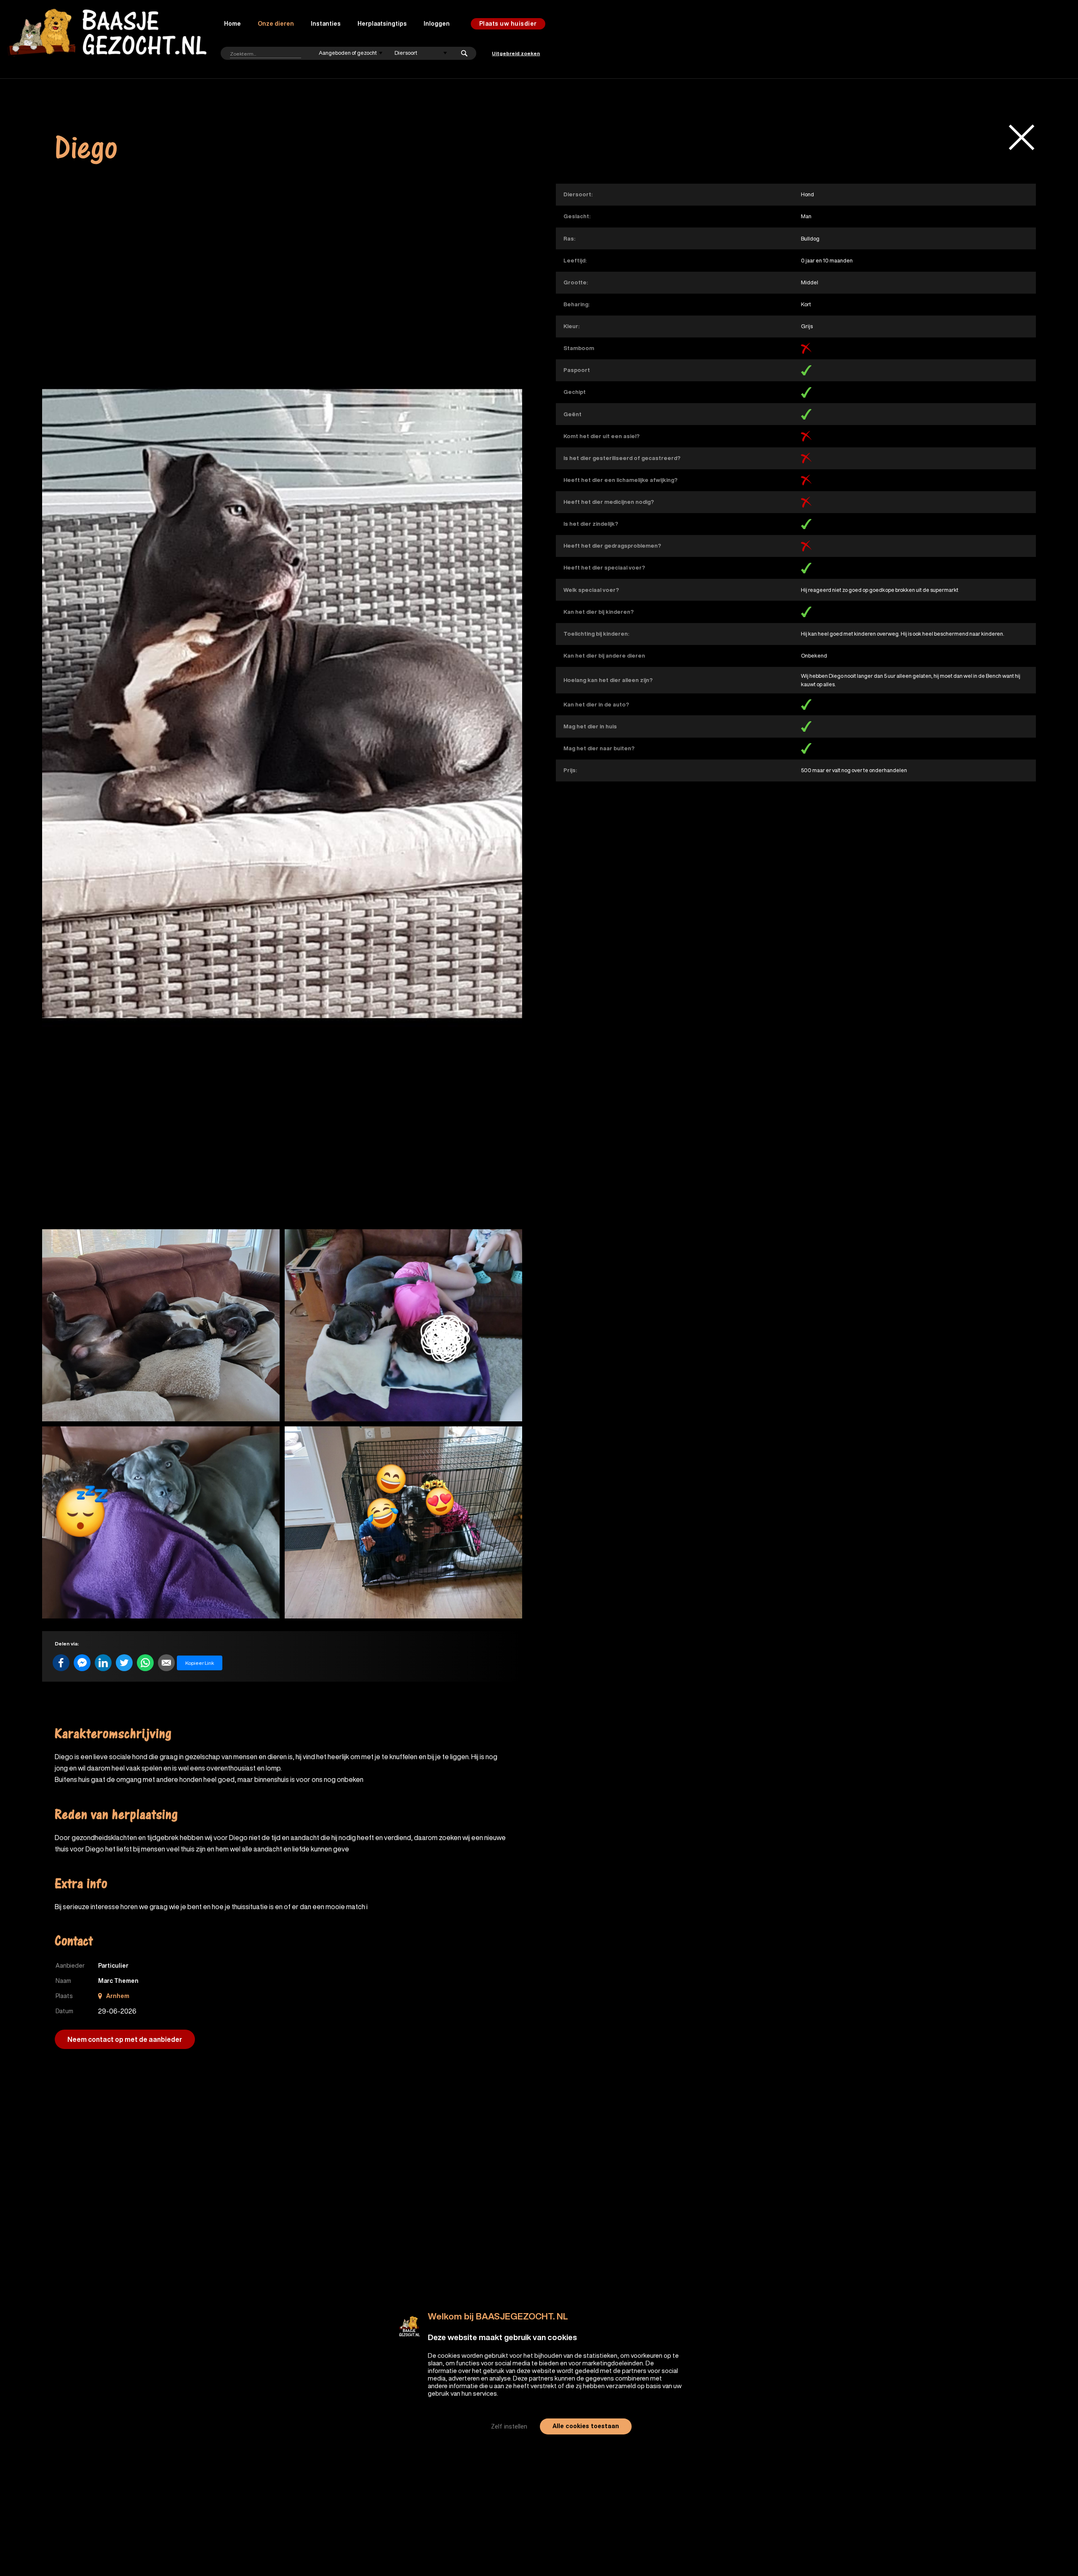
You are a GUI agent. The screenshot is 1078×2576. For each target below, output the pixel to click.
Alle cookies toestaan (586, 2426)
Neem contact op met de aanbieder (125, 2039)
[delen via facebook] (61, 1663)
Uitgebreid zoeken (516, 53)
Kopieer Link (200, 1663)
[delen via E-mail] (166, 1663)
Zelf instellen (509, 2426)
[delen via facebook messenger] (82, 1663)
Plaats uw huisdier (508, 24)
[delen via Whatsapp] (145, 1663)
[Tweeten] (124, 1663)
